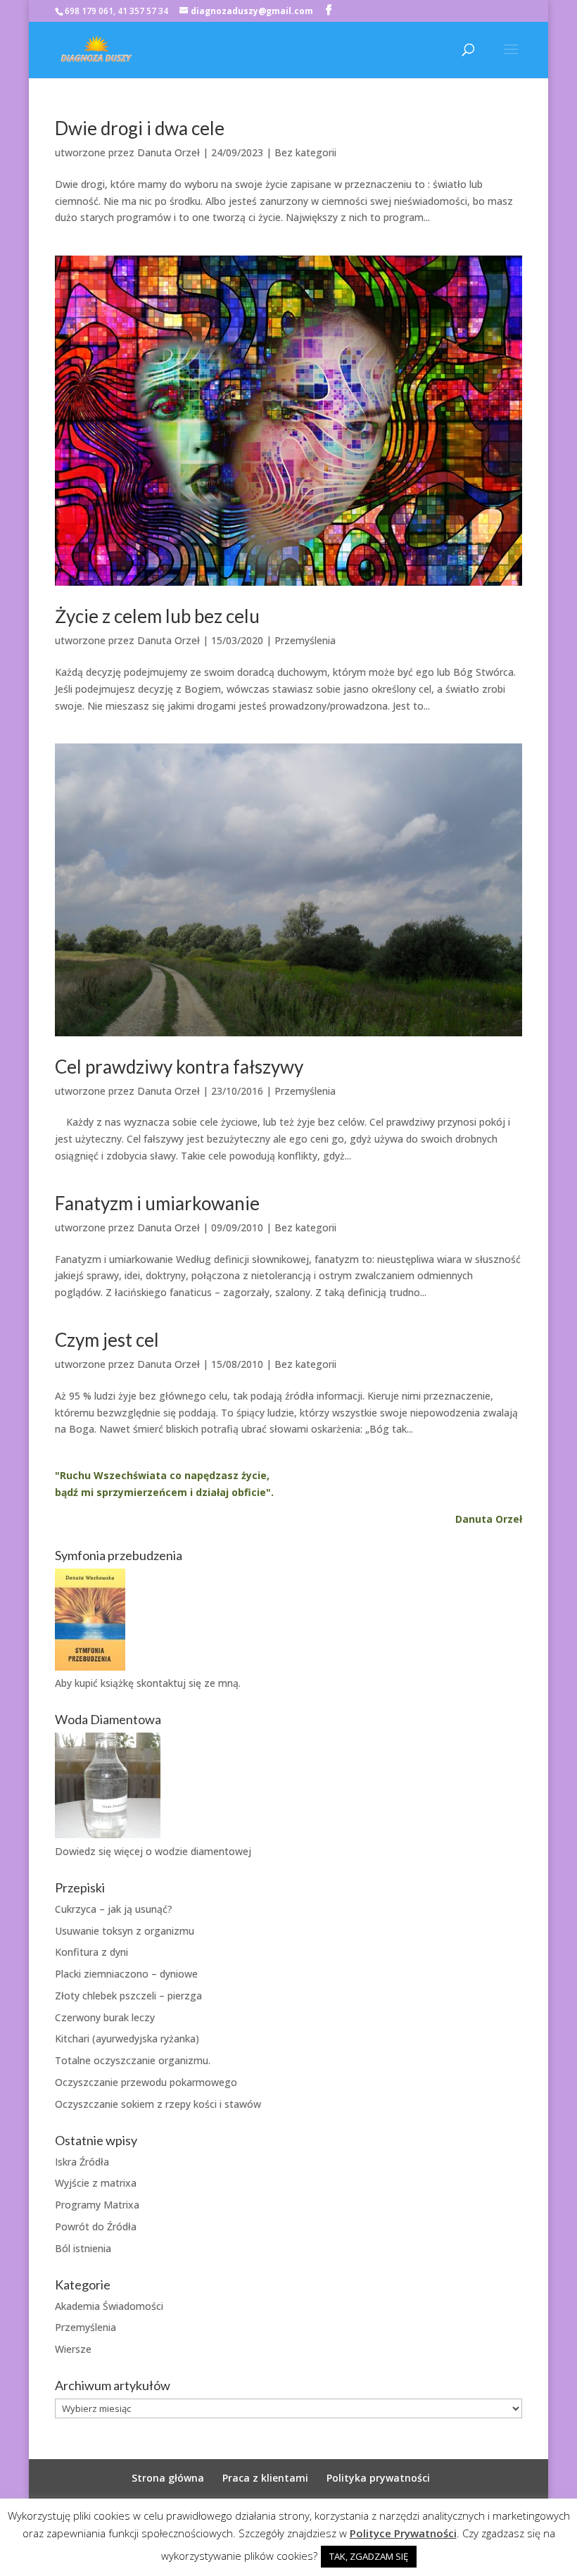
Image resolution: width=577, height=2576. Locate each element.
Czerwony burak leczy (105, 2017)
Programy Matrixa (97, 2205)
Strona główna (168, 2478)
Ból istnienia (83, 2248)
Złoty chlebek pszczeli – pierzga (128, 1996)
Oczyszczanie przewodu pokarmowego (146, 2082)
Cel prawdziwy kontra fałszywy (179, 1067)
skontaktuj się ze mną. (189, 1683)
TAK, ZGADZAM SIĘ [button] (369, 2556)
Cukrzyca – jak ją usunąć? (114, 1909)
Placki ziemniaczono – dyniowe (126, 1974)
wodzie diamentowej (203, 1851)
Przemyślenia (305, 640)
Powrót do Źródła (96, 2226)
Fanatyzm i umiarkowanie (157, 1203)
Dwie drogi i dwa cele (140, 128)
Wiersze (73, 2349)
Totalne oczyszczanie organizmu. (133, 2060)
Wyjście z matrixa (96, 2183)
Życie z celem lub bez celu (157, 616)
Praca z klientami (265, 2478)
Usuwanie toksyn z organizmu (125, 1931)
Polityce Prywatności (403, 2533)
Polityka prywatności (378, 2478)
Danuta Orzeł (169, 152)
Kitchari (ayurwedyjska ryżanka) (127, 2038)
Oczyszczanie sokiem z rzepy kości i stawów (158, 2104)
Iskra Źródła (82, 2162)
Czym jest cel (107, 1340)
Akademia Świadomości (109, 2306)
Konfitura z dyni (91, 1952)
